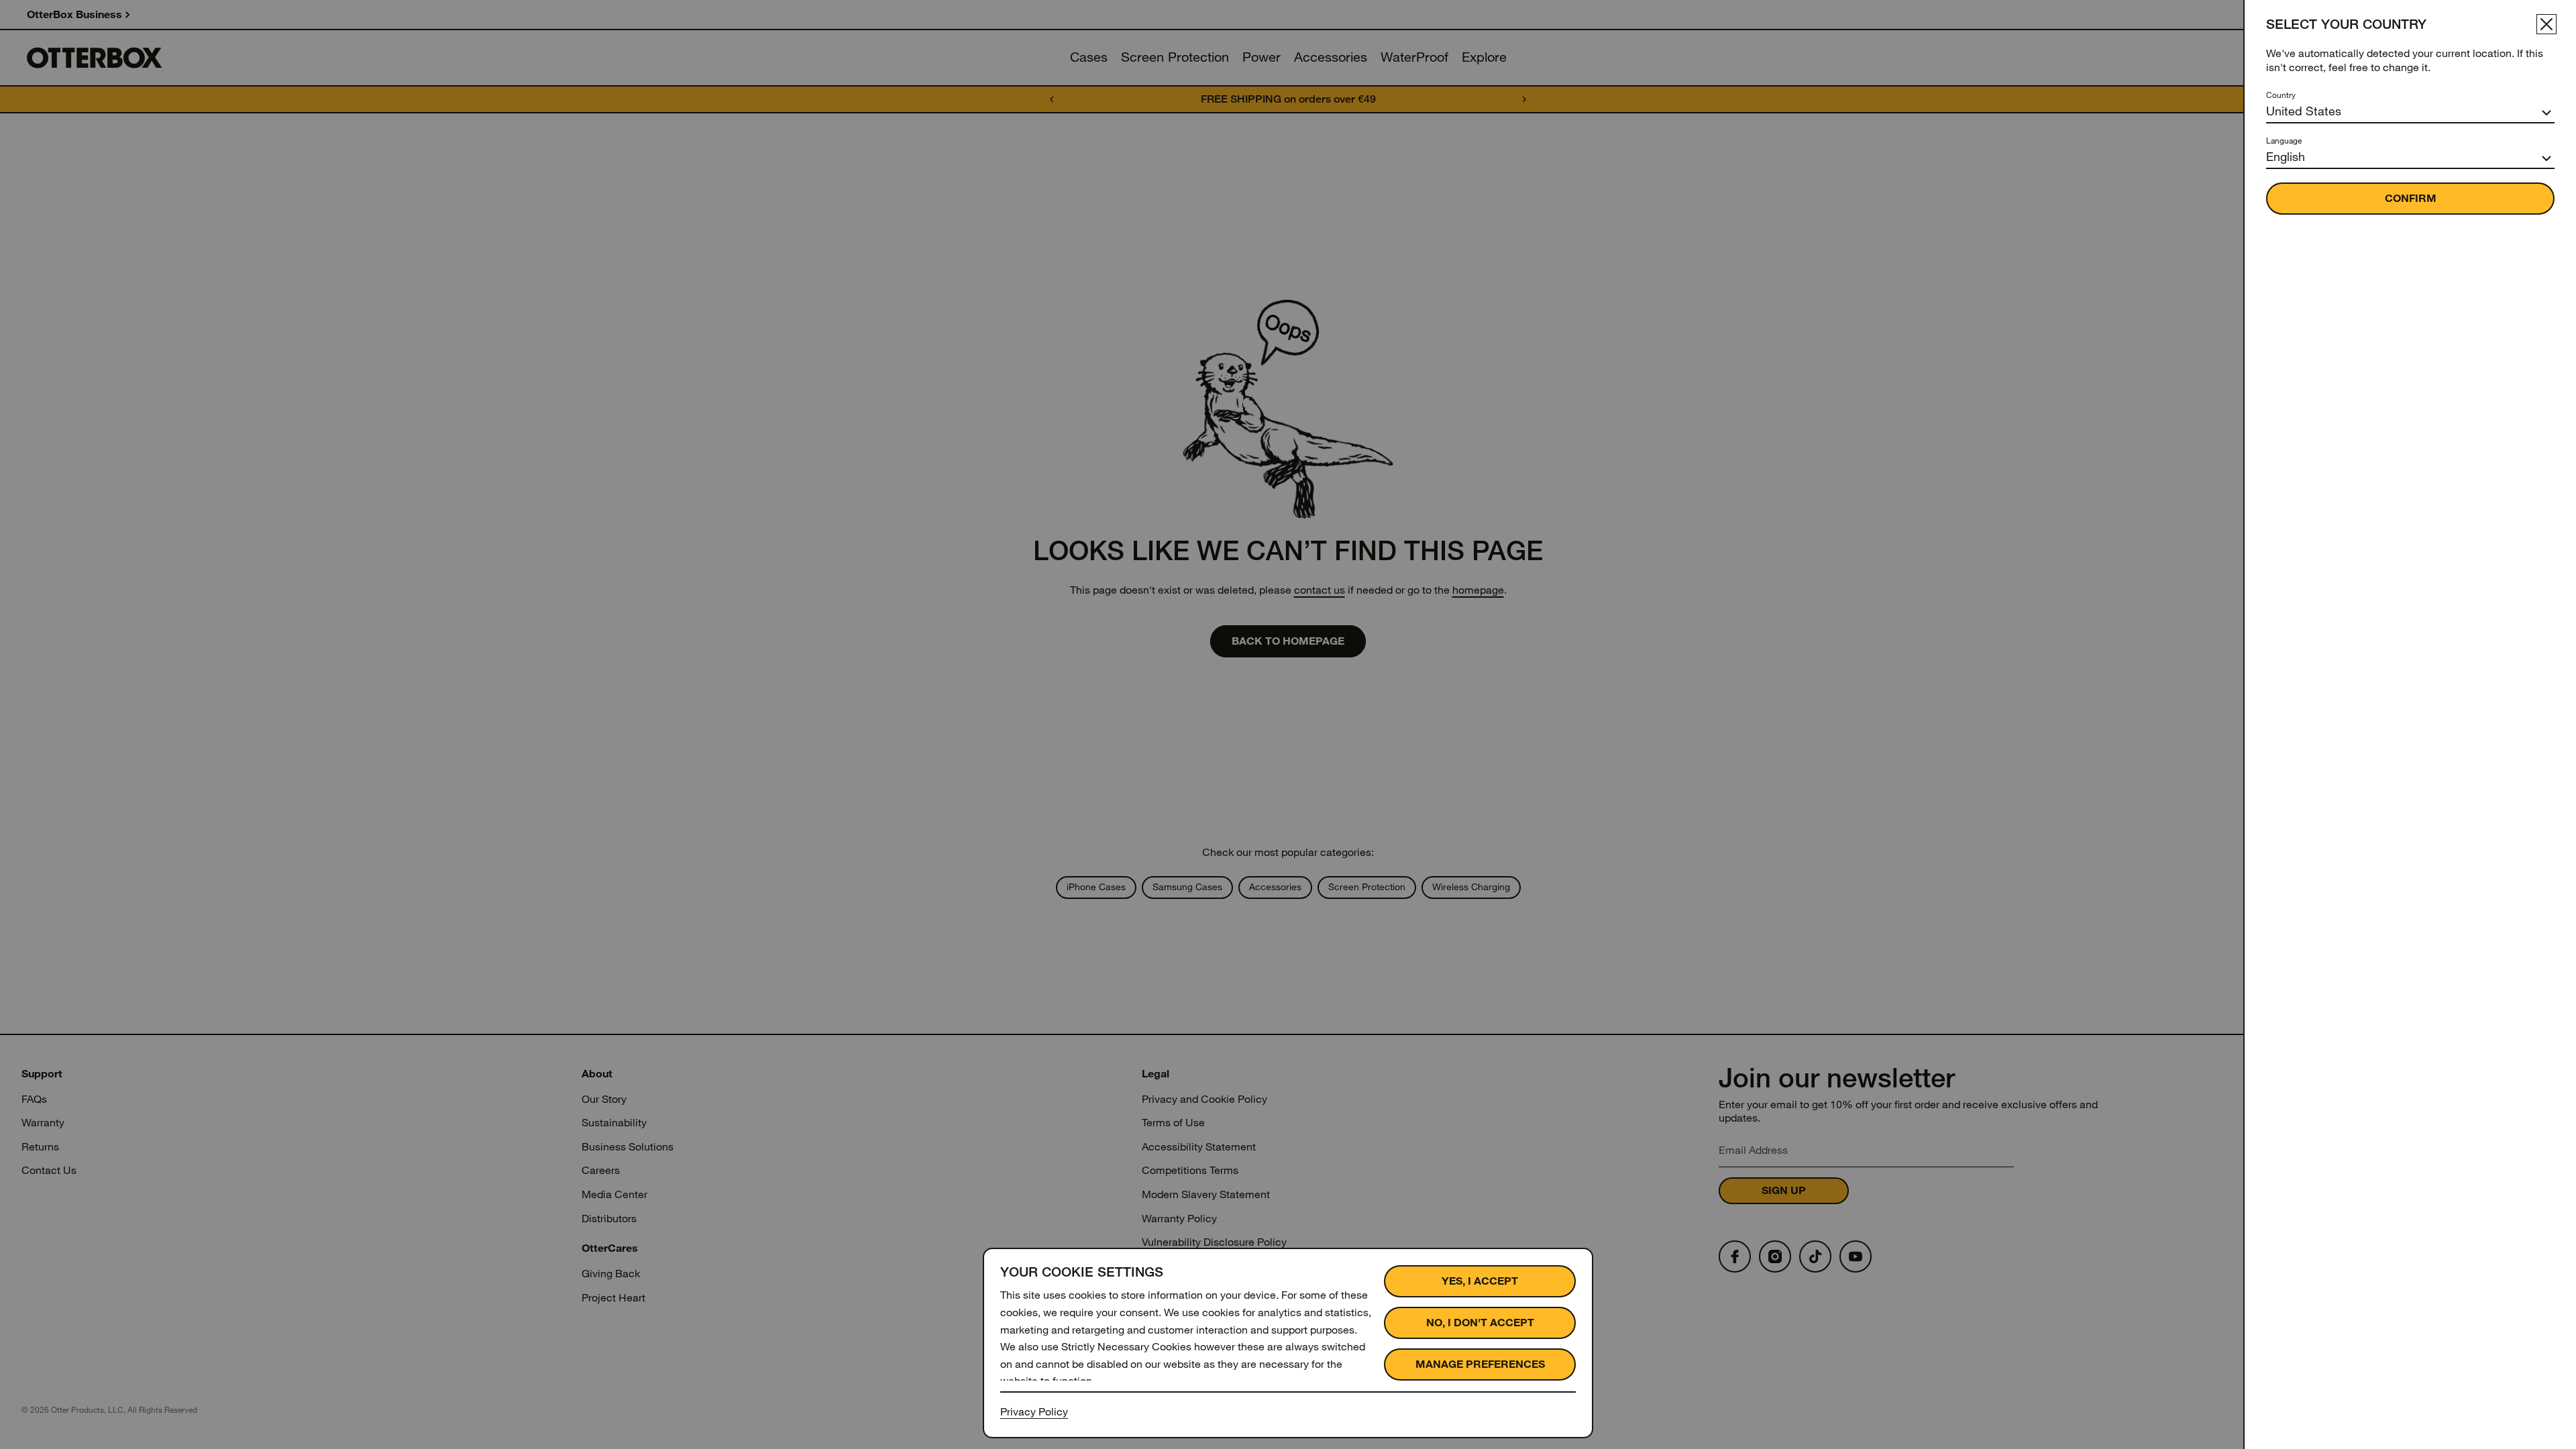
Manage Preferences (1480, 1364)
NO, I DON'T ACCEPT (1480, 1323)
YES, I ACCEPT (1480, 1281)
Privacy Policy (1034, 1412)
